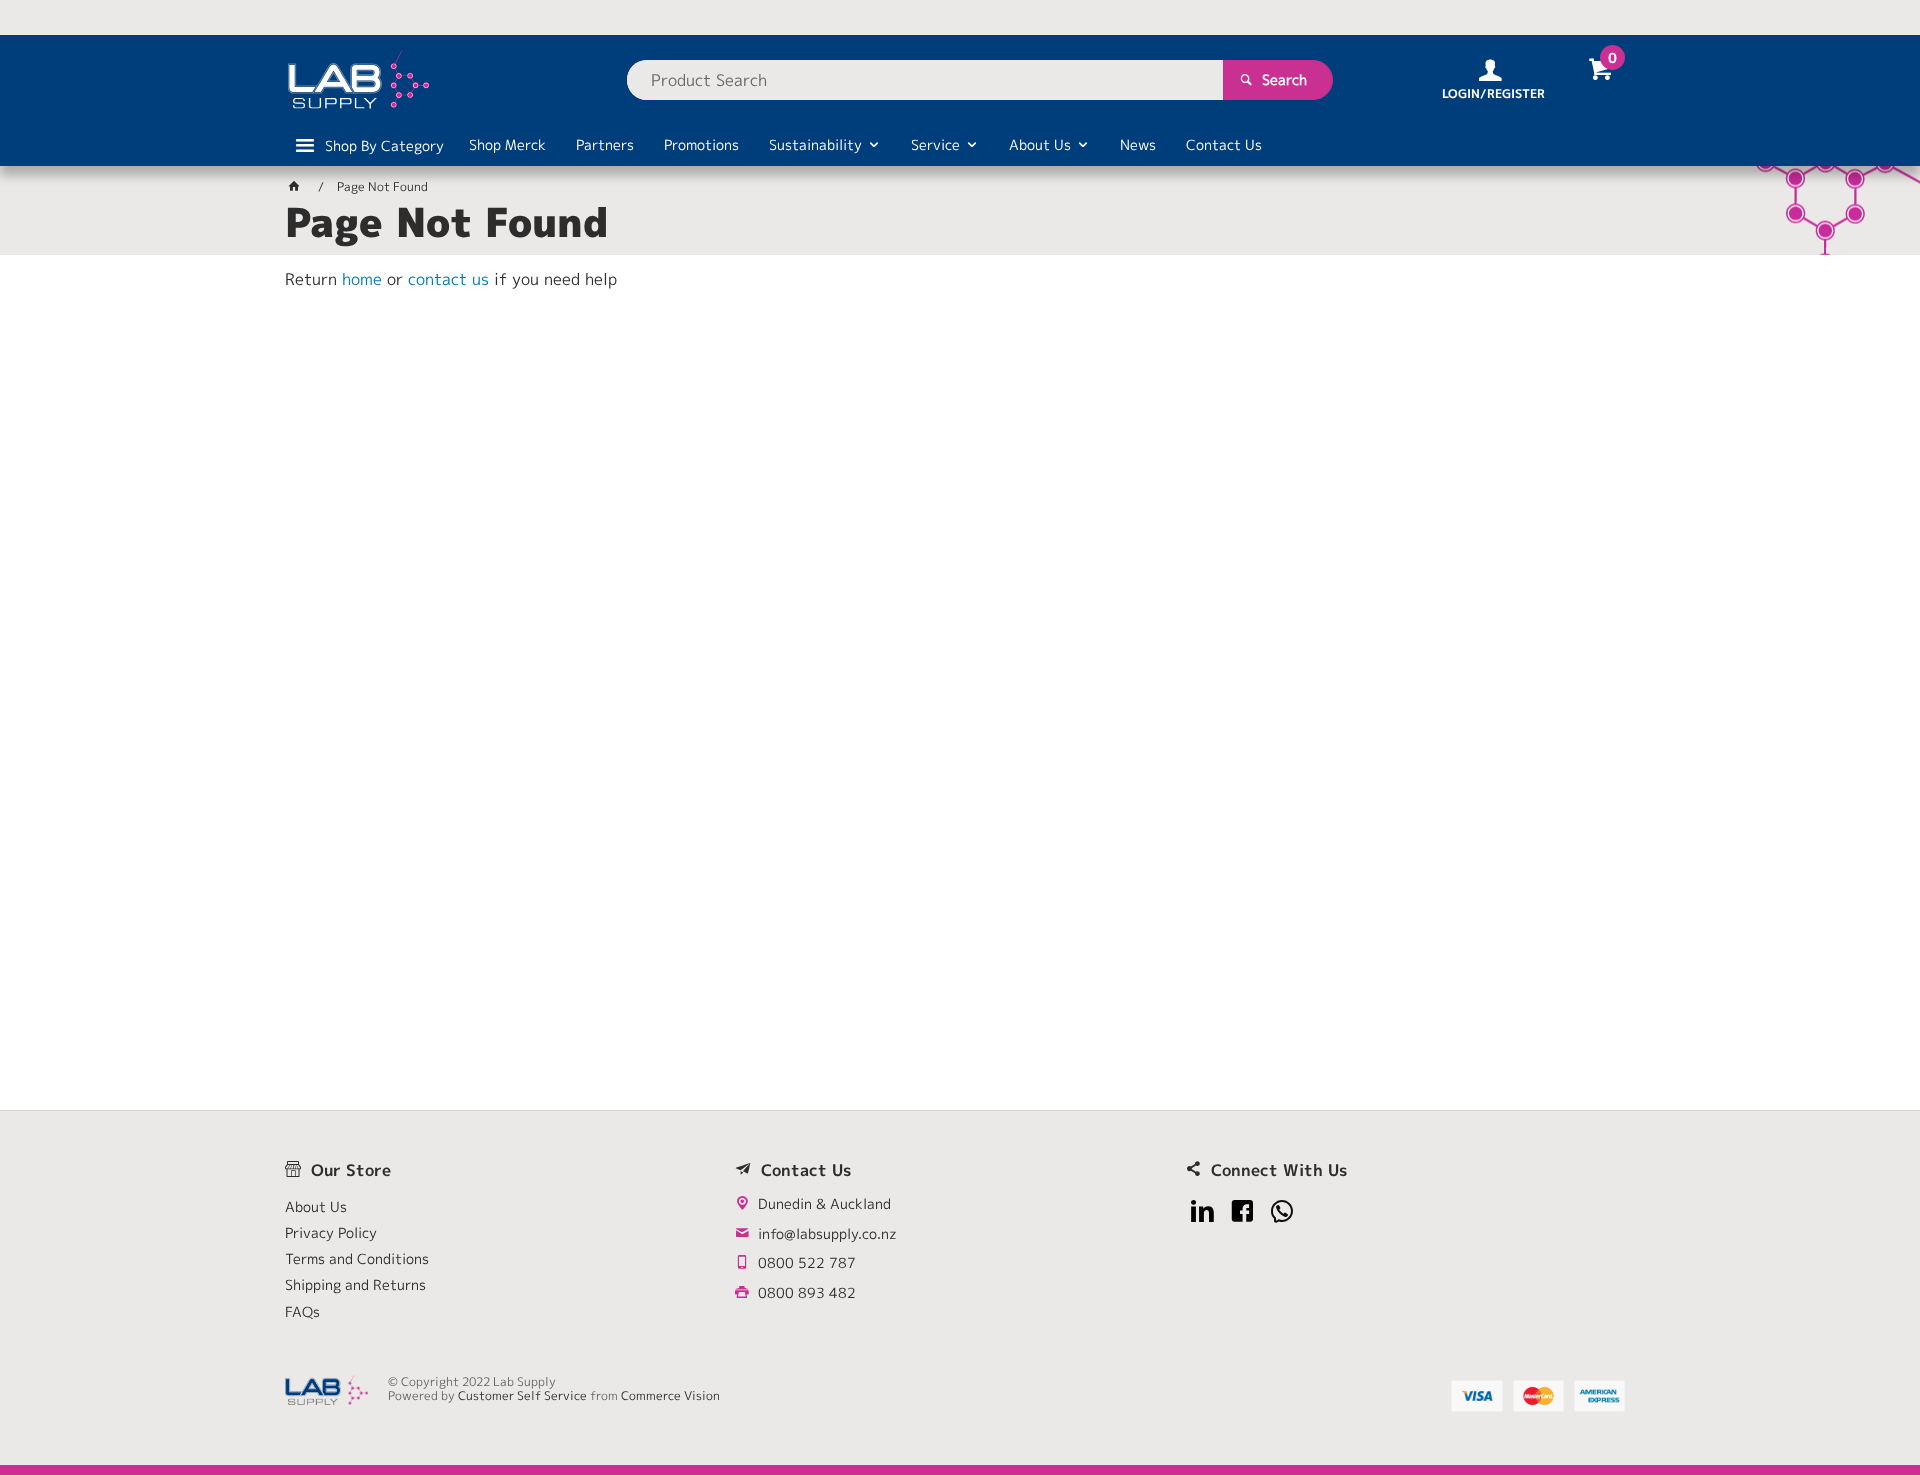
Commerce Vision (670, 1395)
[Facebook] (1242, 1211)
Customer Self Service (522, 1395)
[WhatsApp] (1282, 1211)
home (362, 279)
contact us (448, 279)
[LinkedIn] (1202, 1211)
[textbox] (925, 80)
